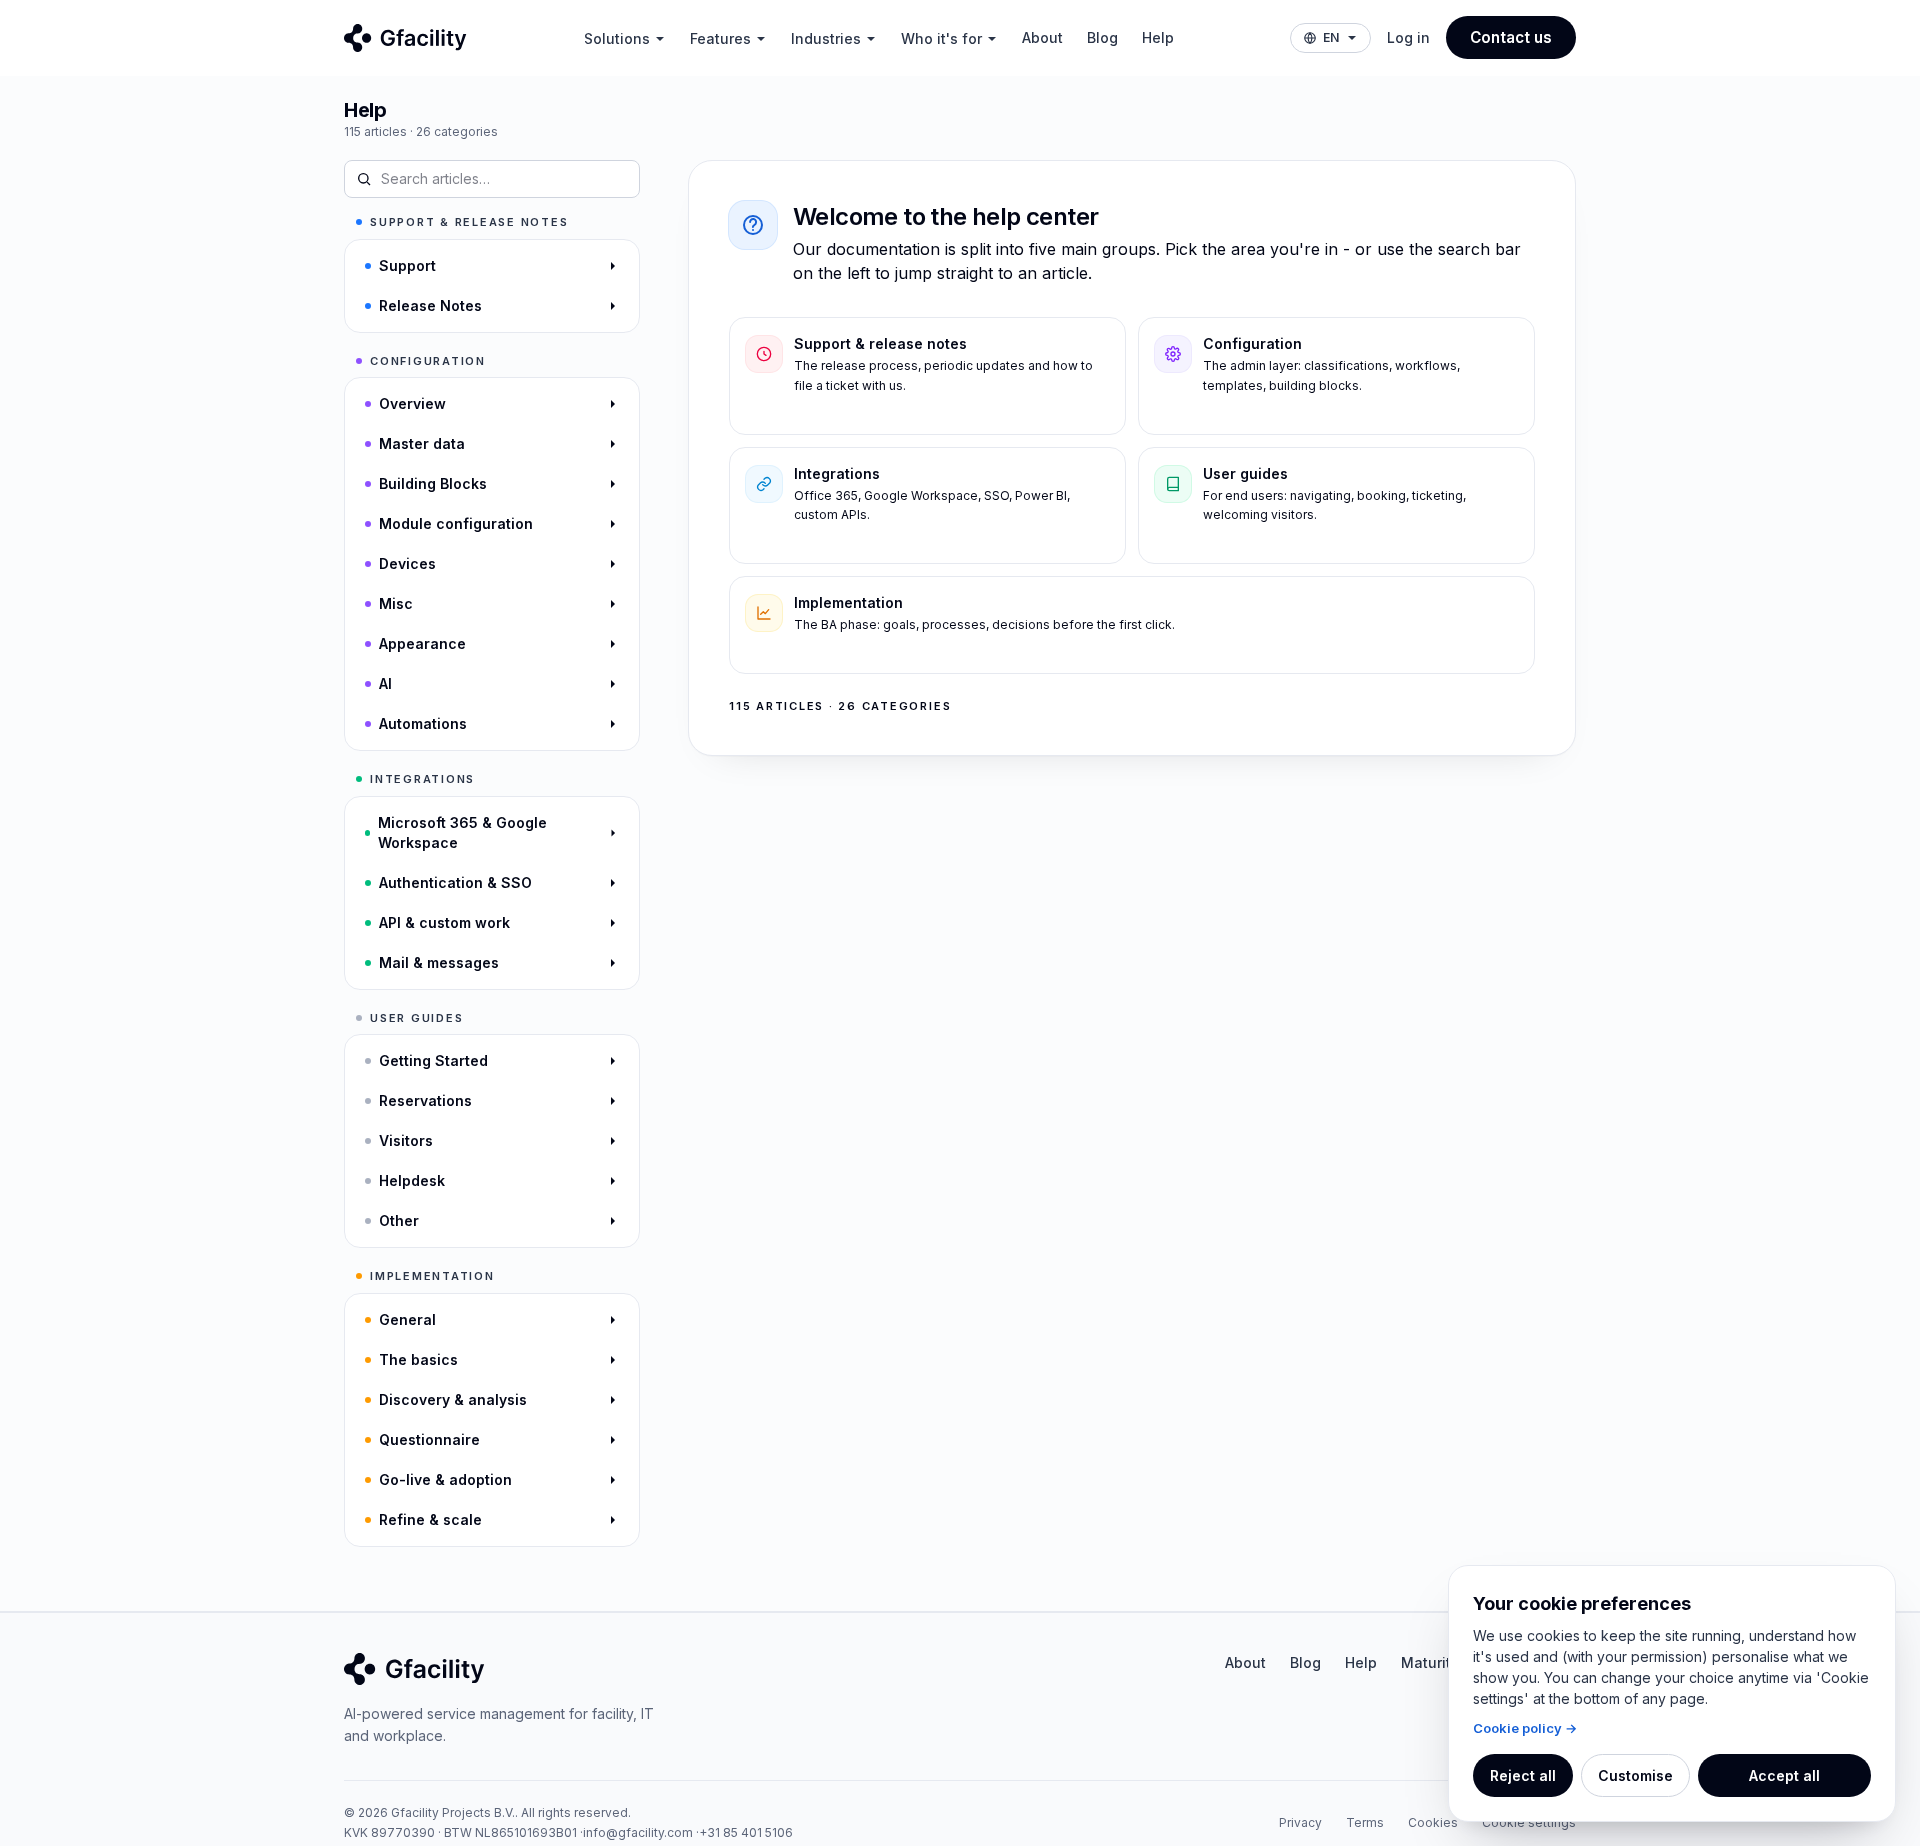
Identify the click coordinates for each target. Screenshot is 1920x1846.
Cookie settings (1529, 1822)
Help (1158, 37)
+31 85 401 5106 (746, 1832)
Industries (826, 38)
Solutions (617, 38)
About (1042, 37)
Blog (1102, 37)
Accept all (1784, 1775)
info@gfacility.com (638, 1832)
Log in (1408, 37)
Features (720, 38)
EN (1331, 37)
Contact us (1511, 37)
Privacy (1300, 1822)
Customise (1635, 1775)
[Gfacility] (405, 38)
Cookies (1433, 1822)
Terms (1365, 1822)
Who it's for (941, 38)
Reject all (1523, 1775)
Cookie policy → (1525, 1728)
